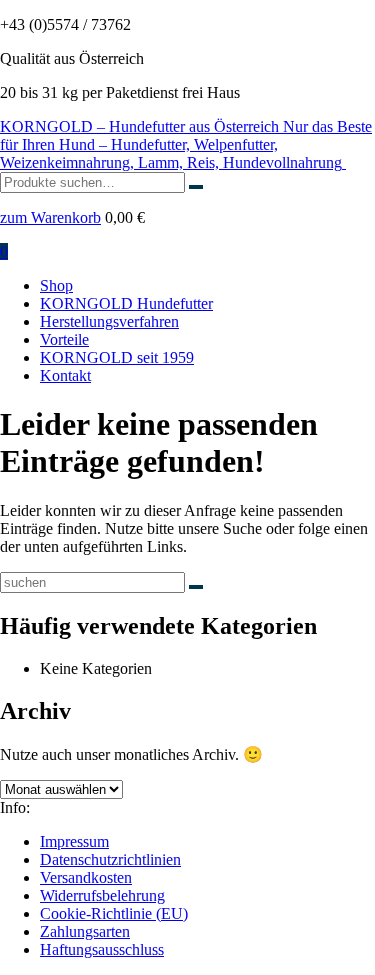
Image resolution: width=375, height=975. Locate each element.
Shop (56, 285)
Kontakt (65, 375)
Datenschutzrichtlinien (110, 859)
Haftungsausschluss (102, 949)
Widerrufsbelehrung (102, 895)
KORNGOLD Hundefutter (126, 303)
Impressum (74, 841)
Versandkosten (86, 877)
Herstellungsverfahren (109, 321)
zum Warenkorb (50, 217)
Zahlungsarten (85, 931)
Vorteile (64, 339)
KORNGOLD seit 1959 (117, 357)
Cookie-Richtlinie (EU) (114, 913)
